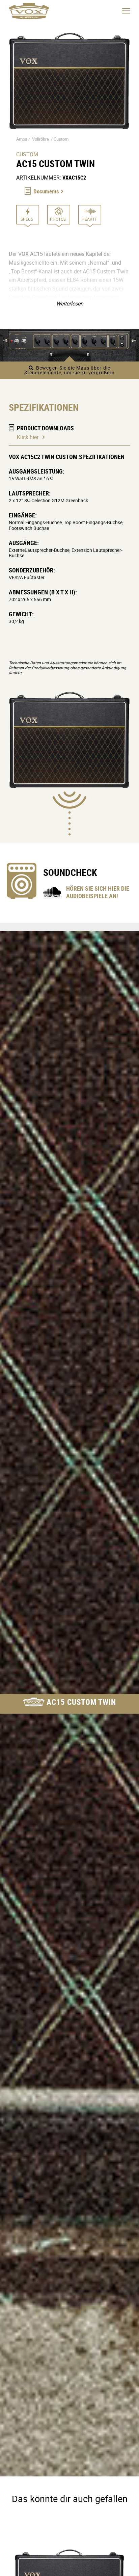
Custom (61, 139)
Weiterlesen (70, 303)
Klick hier (28, 437)
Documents (46, 191)
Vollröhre (40, 139)
